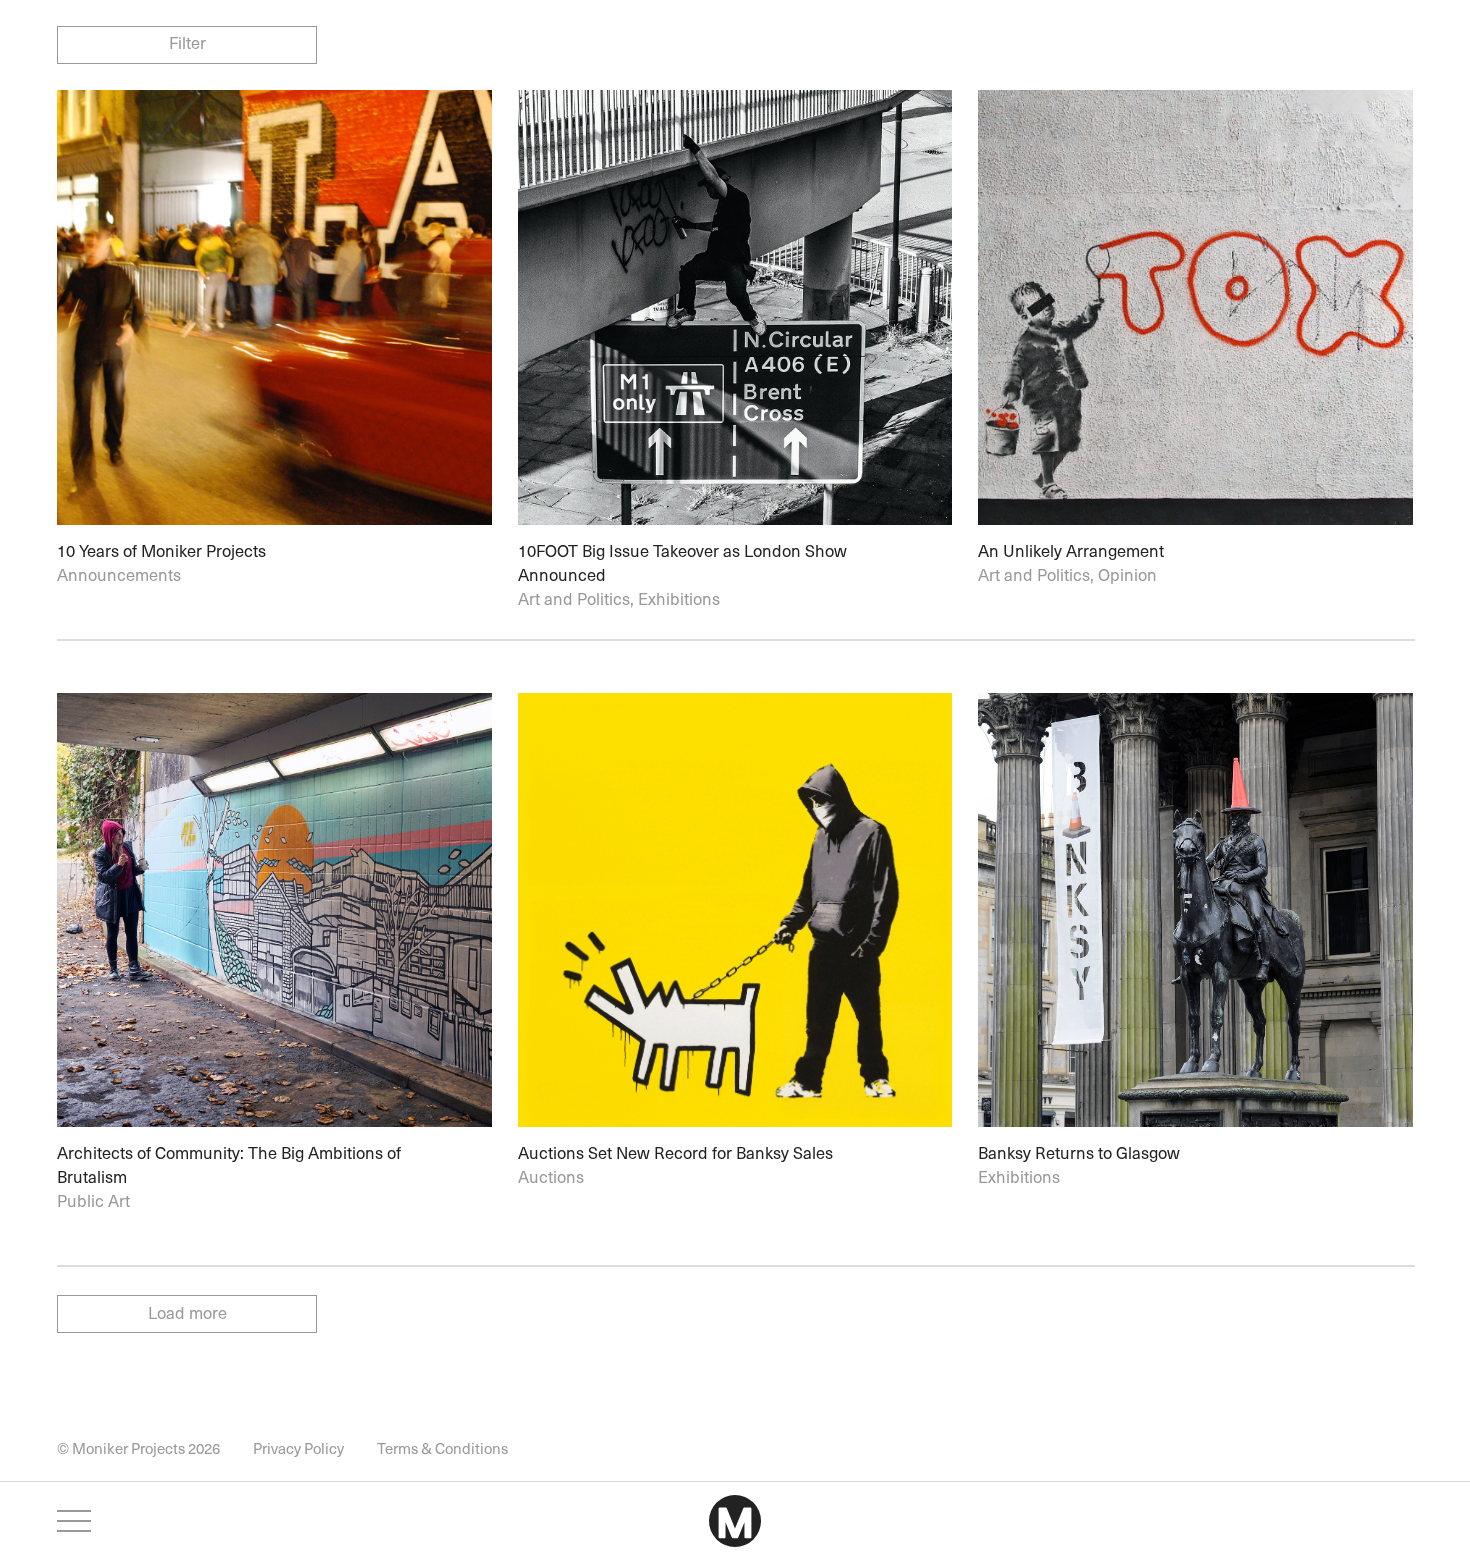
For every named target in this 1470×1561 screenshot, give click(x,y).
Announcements (119, 576)
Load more (187, 1315)
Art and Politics (574, 600)
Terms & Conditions (442, 1448)
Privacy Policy (298, 1448)
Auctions (551, 1178)
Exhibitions (679, 600)
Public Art (93, 1202)
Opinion (1127, 576)
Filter (187, 43)
